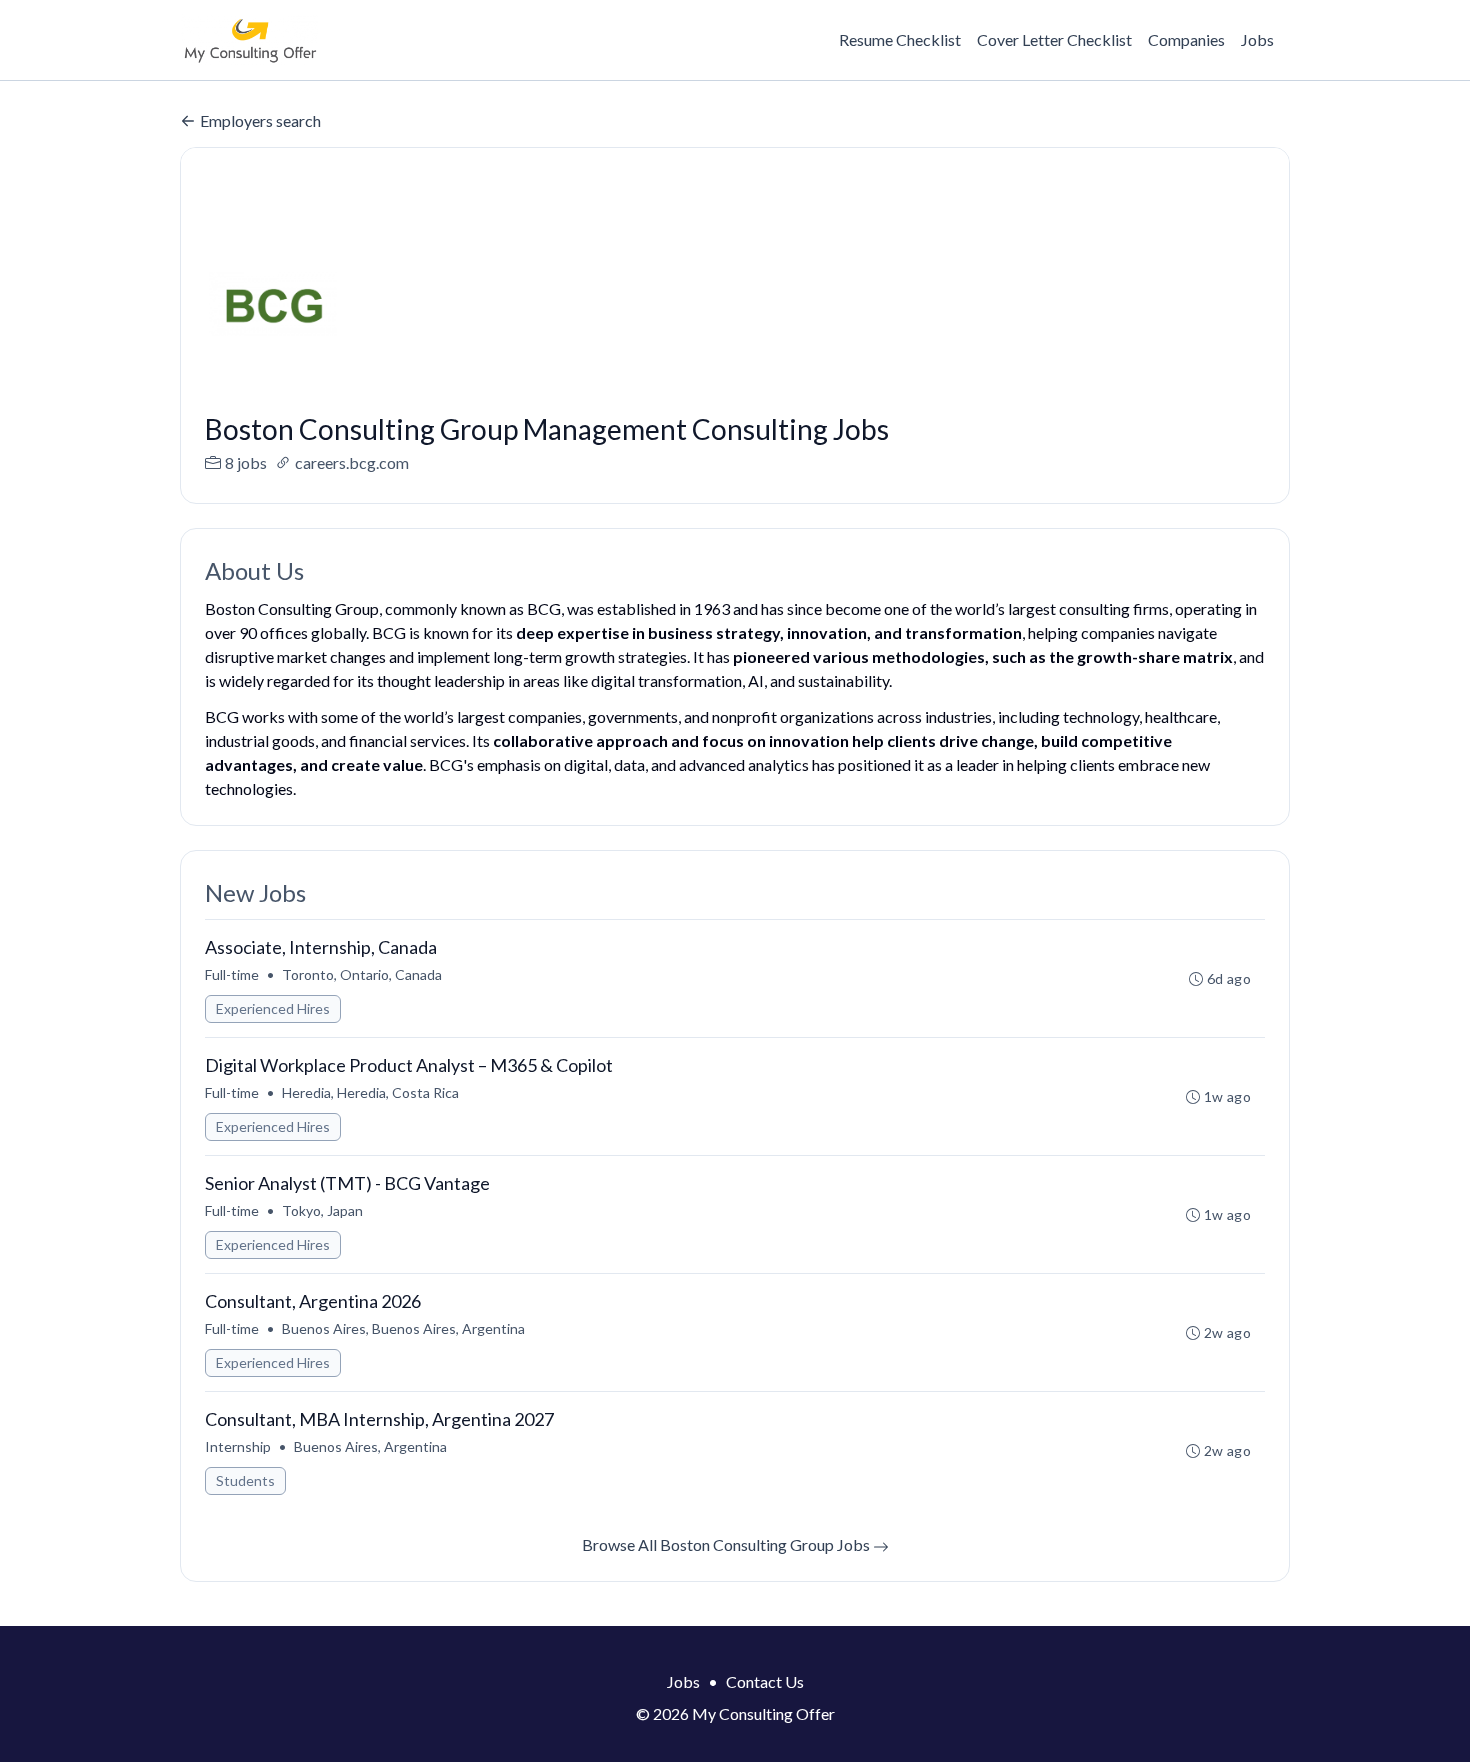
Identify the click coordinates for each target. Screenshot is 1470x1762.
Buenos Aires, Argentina (370, 1446)
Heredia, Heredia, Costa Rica (370, 1092)
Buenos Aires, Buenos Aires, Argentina (403, 1328)
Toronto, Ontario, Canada (362, 974)
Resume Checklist (900, 39)
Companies (1186, 39)
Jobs (1257, 39)
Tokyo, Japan (322, 1210)
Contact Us (765, 1681)
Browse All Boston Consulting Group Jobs (727, 1544)
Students (245, 1480)
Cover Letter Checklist (1054, 39)
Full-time (232, 974)
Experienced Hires (273, 1008)
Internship (238, 1446)
